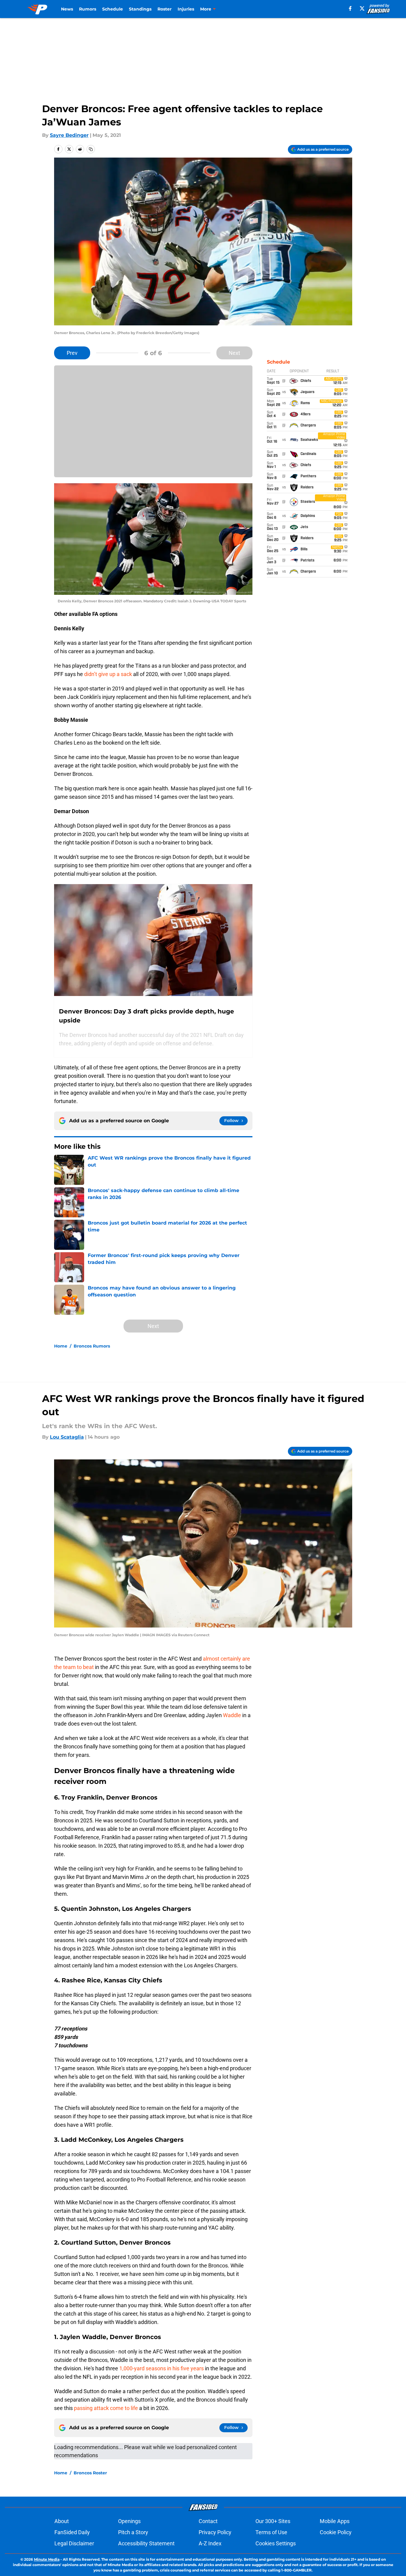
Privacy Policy (215, 2532)
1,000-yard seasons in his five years (162, 2368)
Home (61, 1346)
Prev (72, 353)
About (62, 2521)
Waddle (233, 1715)
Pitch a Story (133, 2532)
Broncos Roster (90, 2473)
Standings (140, 9)
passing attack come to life (106, 2408)
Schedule (113, 9)
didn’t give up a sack (108, 674)
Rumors (88, 9)
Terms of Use (271, 2532)
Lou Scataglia (67, 1437)
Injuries (186, 9)
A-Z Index (210, 2543)
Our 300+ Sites (273, 2521)
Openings (129, 2521)
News (67, 9)
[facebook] (350, 8)
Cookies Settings (276, 2543)
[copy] (91, 149)
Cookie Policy (336, 2532)
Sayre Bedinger (69, 135)
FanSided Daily (72, 2532)
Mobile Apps (335, 2521)
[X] (362, 8)
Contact (208, 2521)
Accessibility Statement (146, 2543)
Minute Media (47, 2559)
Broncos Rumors (92, 1346)
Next (234, 353)
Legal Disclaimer (74, 2543)
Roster (165, 9)
